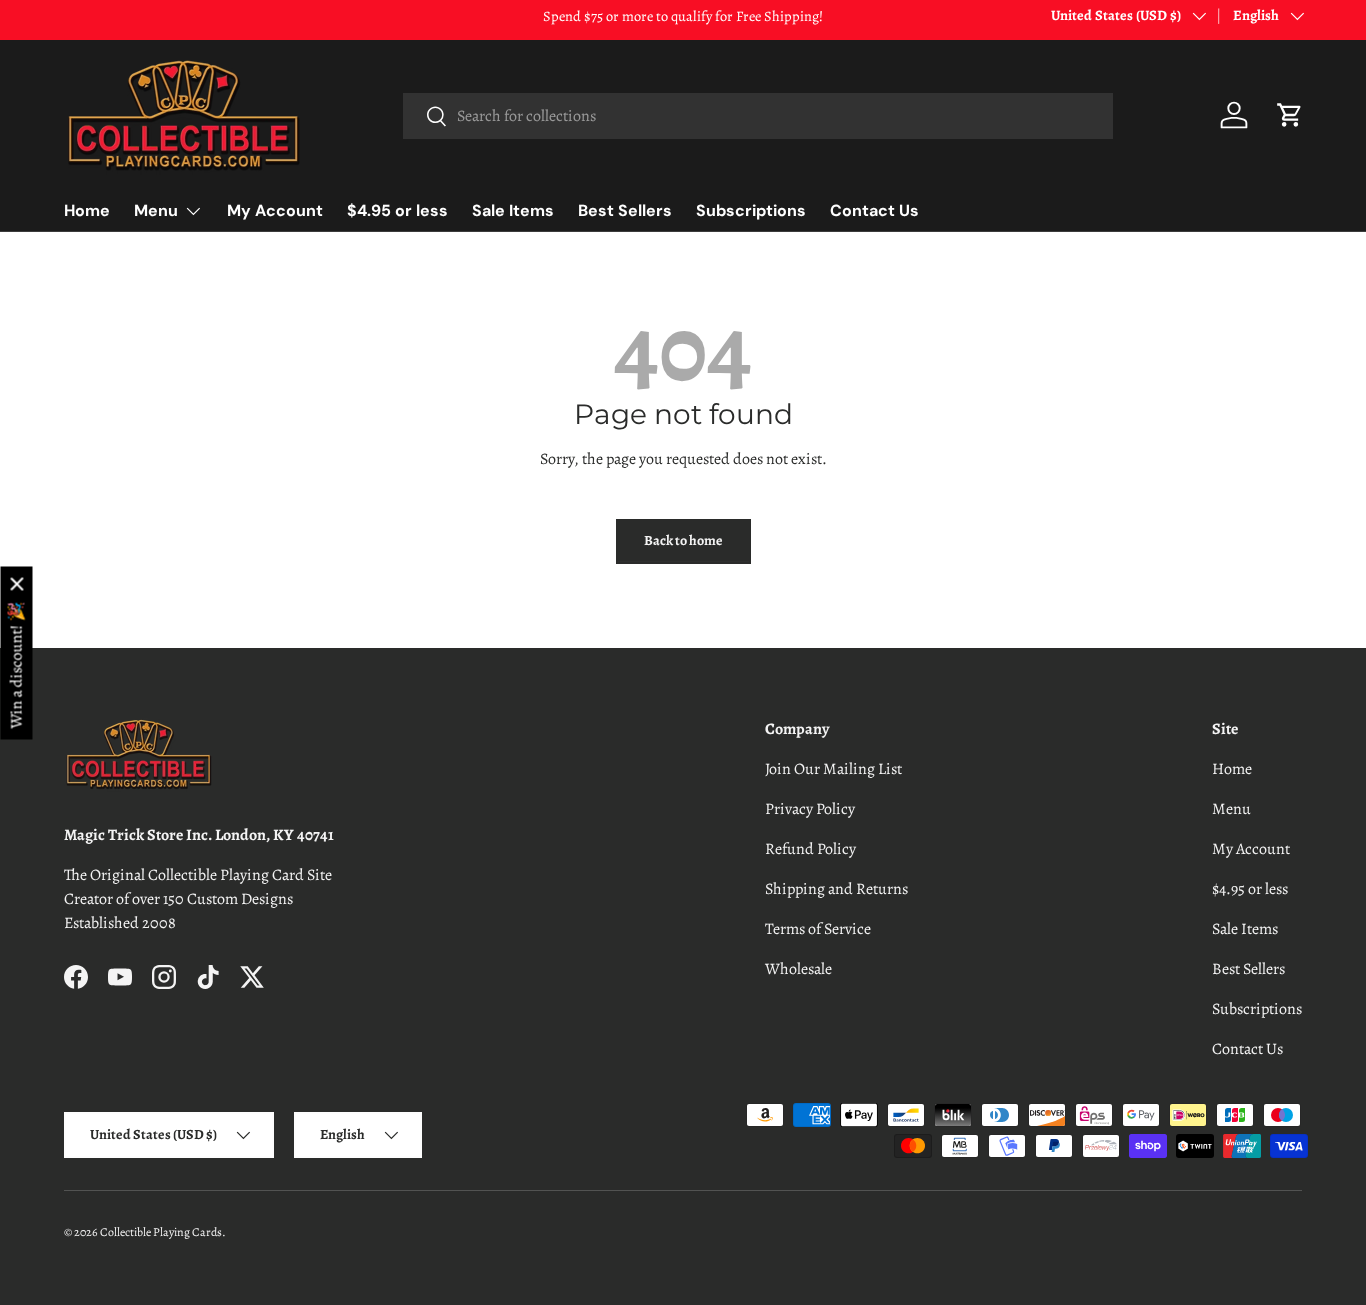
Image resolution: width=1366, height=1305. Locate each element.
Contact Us (874, 210)
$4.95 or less (397, 210)
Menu (156, 210)
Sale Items (513, 210)
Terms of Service (818, 929)
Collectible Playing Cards (161, 1232)
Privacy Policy (810, 809)
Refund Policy (810, 849)
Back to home (683, 540)
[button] (1290, 115)
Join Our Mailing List (833, 769)
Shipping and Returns (836, 889)
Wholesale (798, 969)
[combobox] (758, 116)
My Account (275, 210)
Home (87, 210)
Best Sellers (625, 210)
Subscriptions (751, 210)
